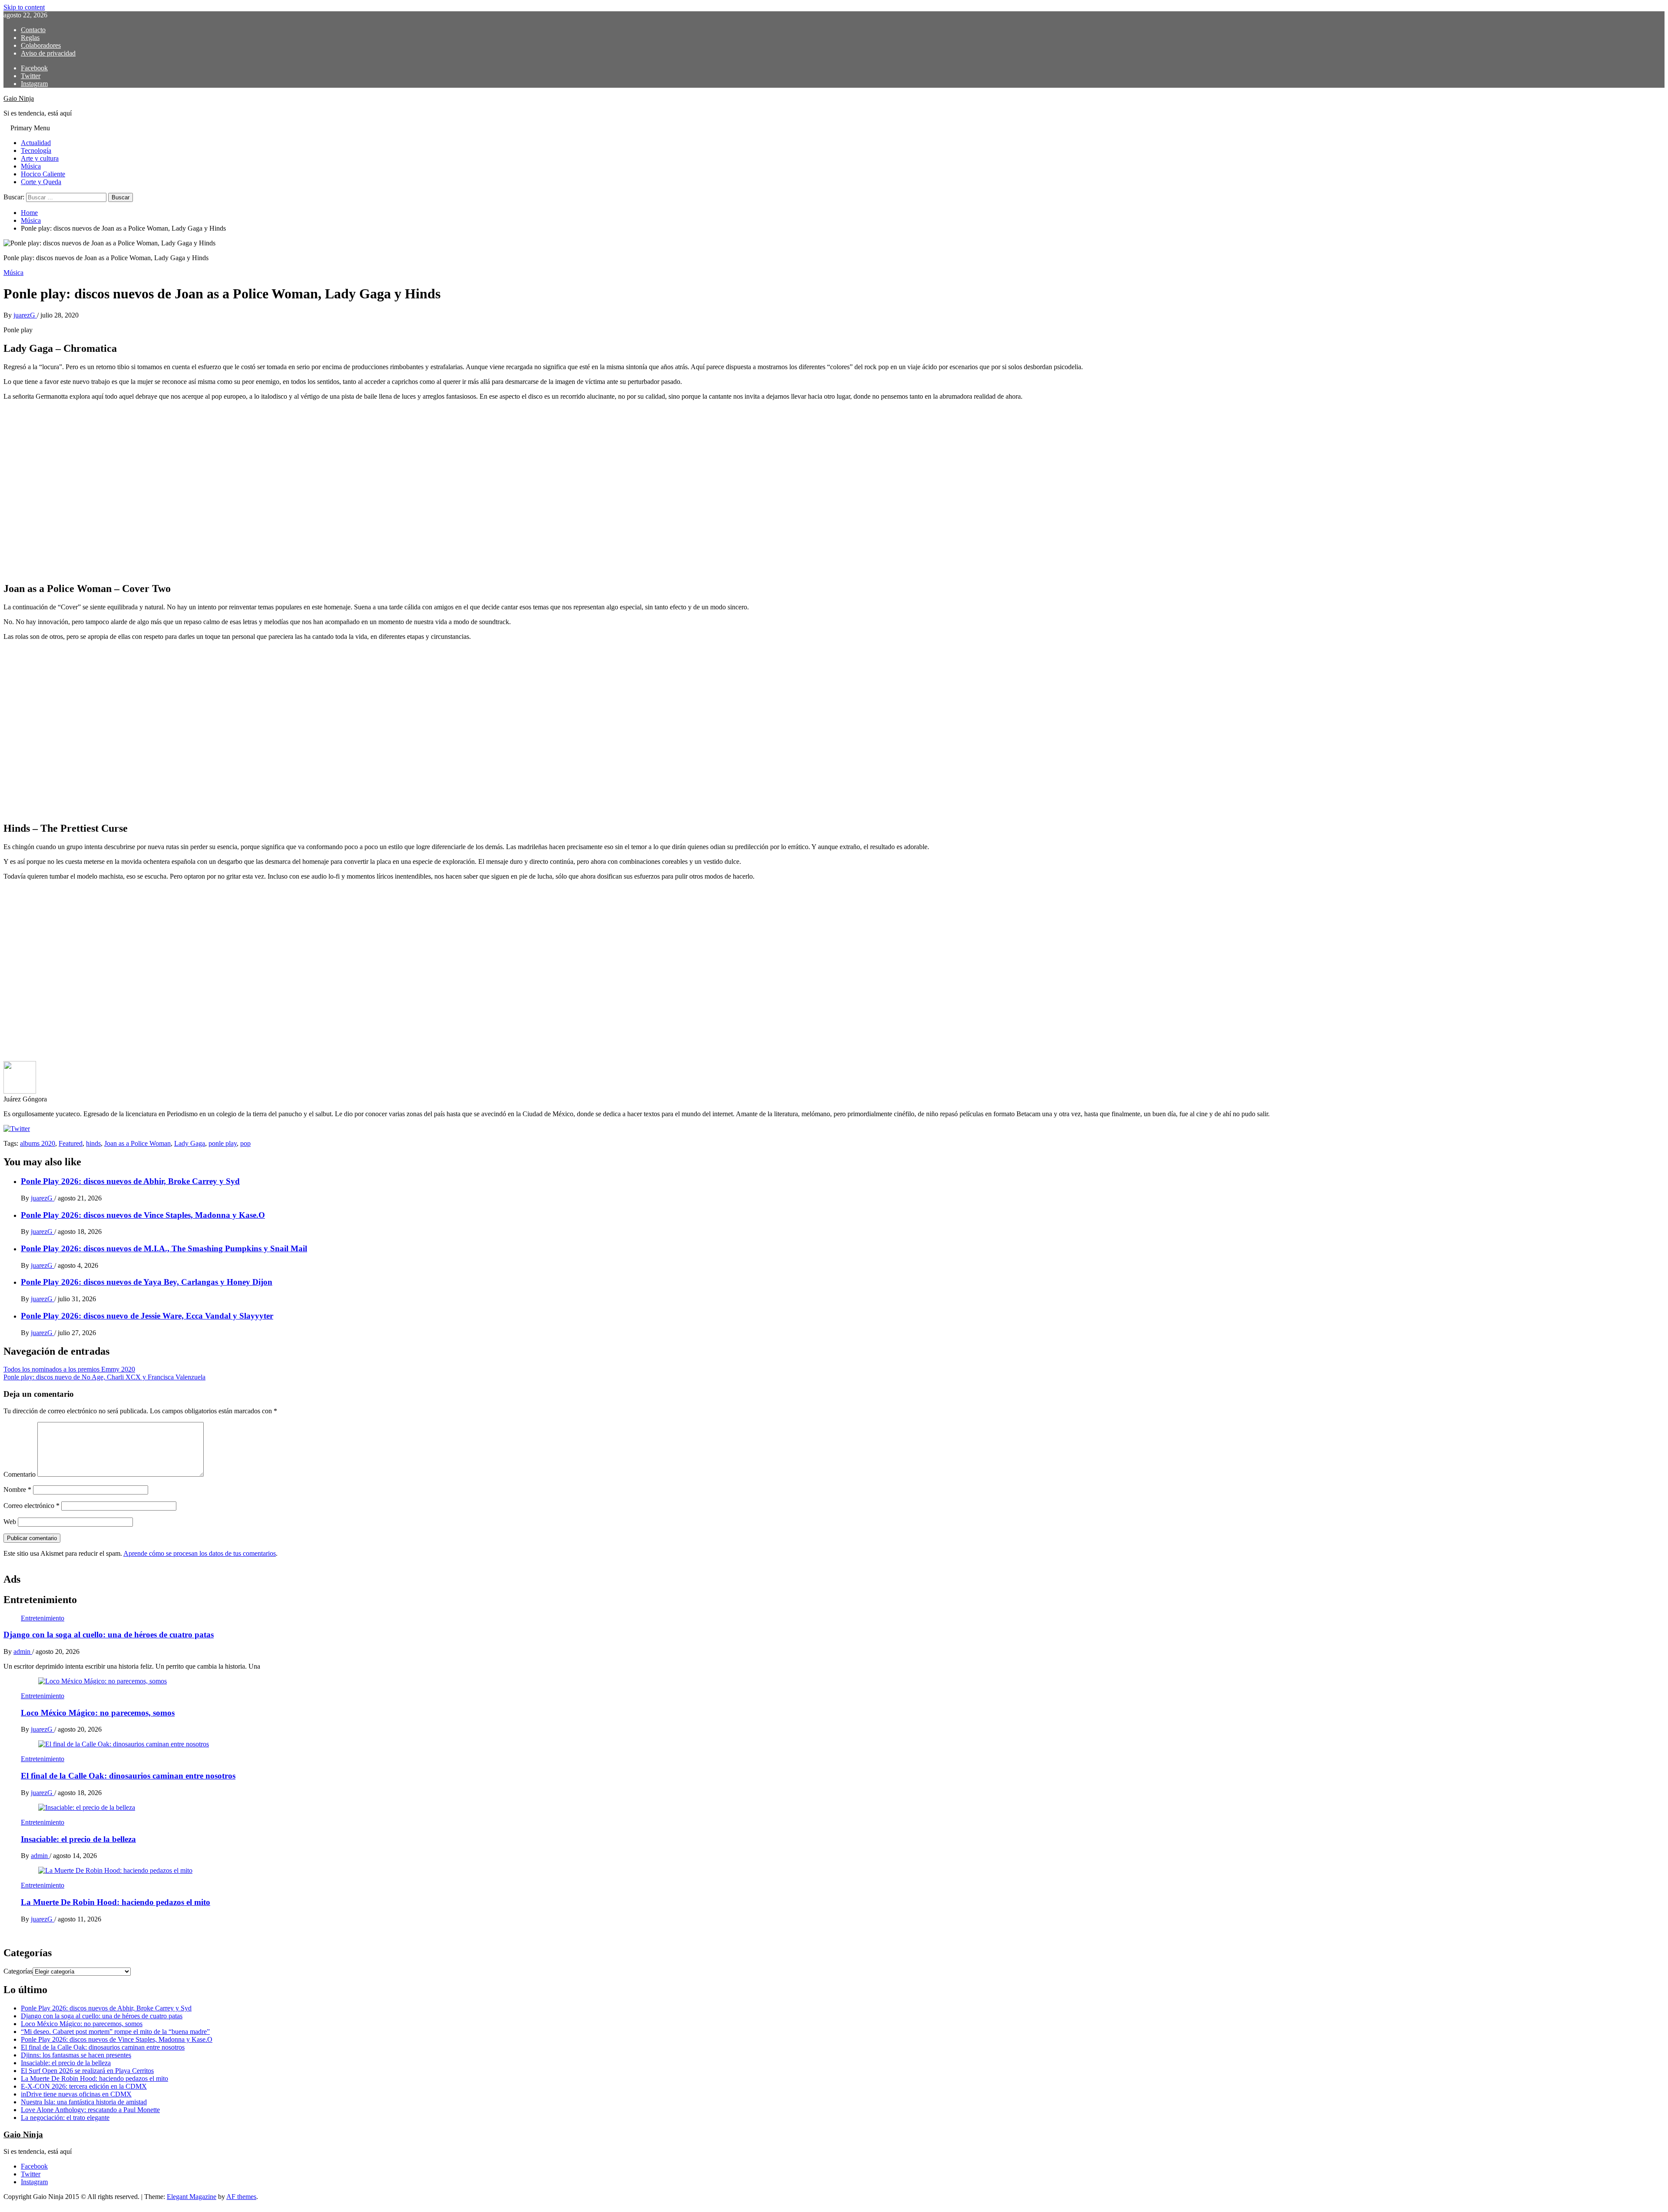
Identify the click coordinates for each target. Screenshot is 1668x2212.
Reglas (30, 38)
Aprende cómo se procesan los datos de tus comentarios (200, 1553)
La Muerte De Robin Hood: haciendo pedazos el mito (116, 1902)
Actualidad (36, 143)
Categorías (18, 1971)
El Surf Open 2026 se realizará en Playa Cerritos (87, 2071)
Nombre (17, 1490)
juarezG (25, 315)
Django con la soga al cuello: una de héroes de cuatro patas (109, 1635)
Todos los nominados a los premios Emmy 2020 (69, 1369)
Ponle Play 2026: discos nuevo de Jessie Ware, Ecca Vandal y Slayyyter (147, 1316)
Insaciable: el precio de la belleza (78, 1839)
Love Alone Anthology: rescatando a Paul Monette (90, 2110)
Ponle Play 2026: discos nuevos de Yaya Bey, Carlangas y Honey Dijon (147, 1282)
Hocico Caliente (43, 174)
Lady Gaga (190, 1143)
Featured (71, 1143)
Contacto (33, 30)
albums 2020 (38, 1143)
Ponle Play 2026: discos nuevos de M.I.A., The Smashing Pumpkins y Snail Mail (164, 1248)
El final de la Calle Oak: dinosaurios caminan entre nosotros (128, 1776)
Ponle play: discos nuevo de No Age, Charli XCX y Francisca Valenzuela (104, 1377)
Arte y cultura (40, 158)
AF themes (241, 2197)
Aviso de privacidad (48, 53)
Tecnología (36, 150)
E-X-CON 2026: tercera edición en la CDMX (84, 2086)
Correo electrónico (31, 1506)
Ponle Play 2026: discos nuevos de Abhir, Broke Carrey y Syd (130, 1181)
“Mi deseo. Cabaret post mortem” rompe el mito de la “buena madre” (115, 2032)
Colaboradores (41, 45)
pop (245, 1143)
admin (23, 1652)
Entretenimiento (43, 1618)
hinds (93, 1143)
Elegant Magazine (192, 2197)
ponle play (223, 1143)
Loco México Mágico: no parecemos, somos (98, 1713)
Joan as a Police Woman (137, 1143)
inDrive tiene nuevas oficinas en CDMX (76, 2094)
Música (31, 166)
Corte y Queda (41, 182)
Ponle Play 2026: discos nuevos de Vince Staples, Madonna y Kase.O (143, 1215)
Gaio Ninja (19, 98)
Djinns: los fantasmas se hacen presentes (76, 2055)
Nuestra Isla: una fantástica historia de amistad (84, 2102)
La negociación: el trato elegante (65, 2118)
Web (10, 1522)
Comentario (20, 1474)
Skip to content (24, 7)
